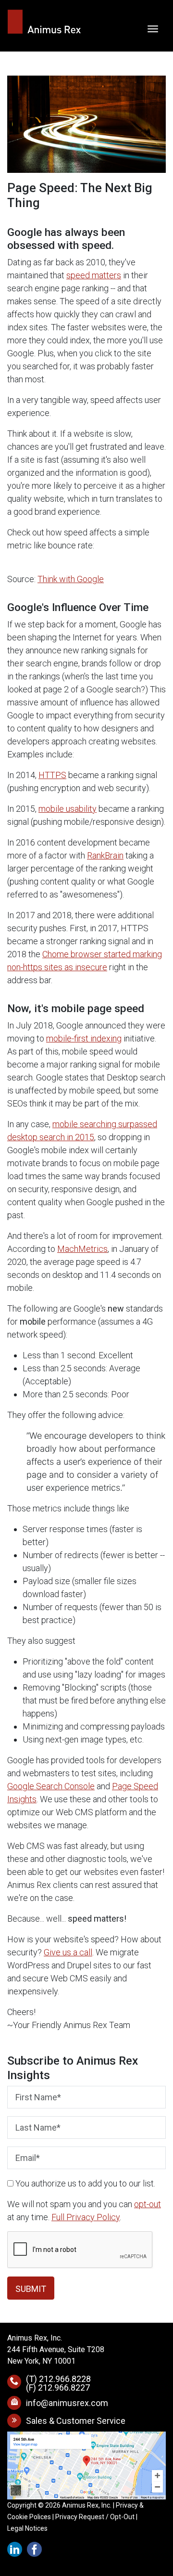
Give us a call (68, 1952)
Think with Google (71, 579)
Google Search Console (51, 1786)
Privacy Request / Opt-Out (95, 2517)
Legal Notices (27, 2528)
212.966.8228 (65, 2379)
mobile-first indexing (84, 1038)
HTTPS (52, 775)
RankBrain (105, 855)
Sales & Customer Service (76, 2421)
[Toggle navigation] (153, 28)
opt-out (148, 2204)
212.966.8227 (64, 2387)
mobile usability (68, 809)
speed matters (94, 275)
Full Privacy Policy (86, 2217)
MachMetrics (82, 1249)
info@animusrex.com (67, 2403)
